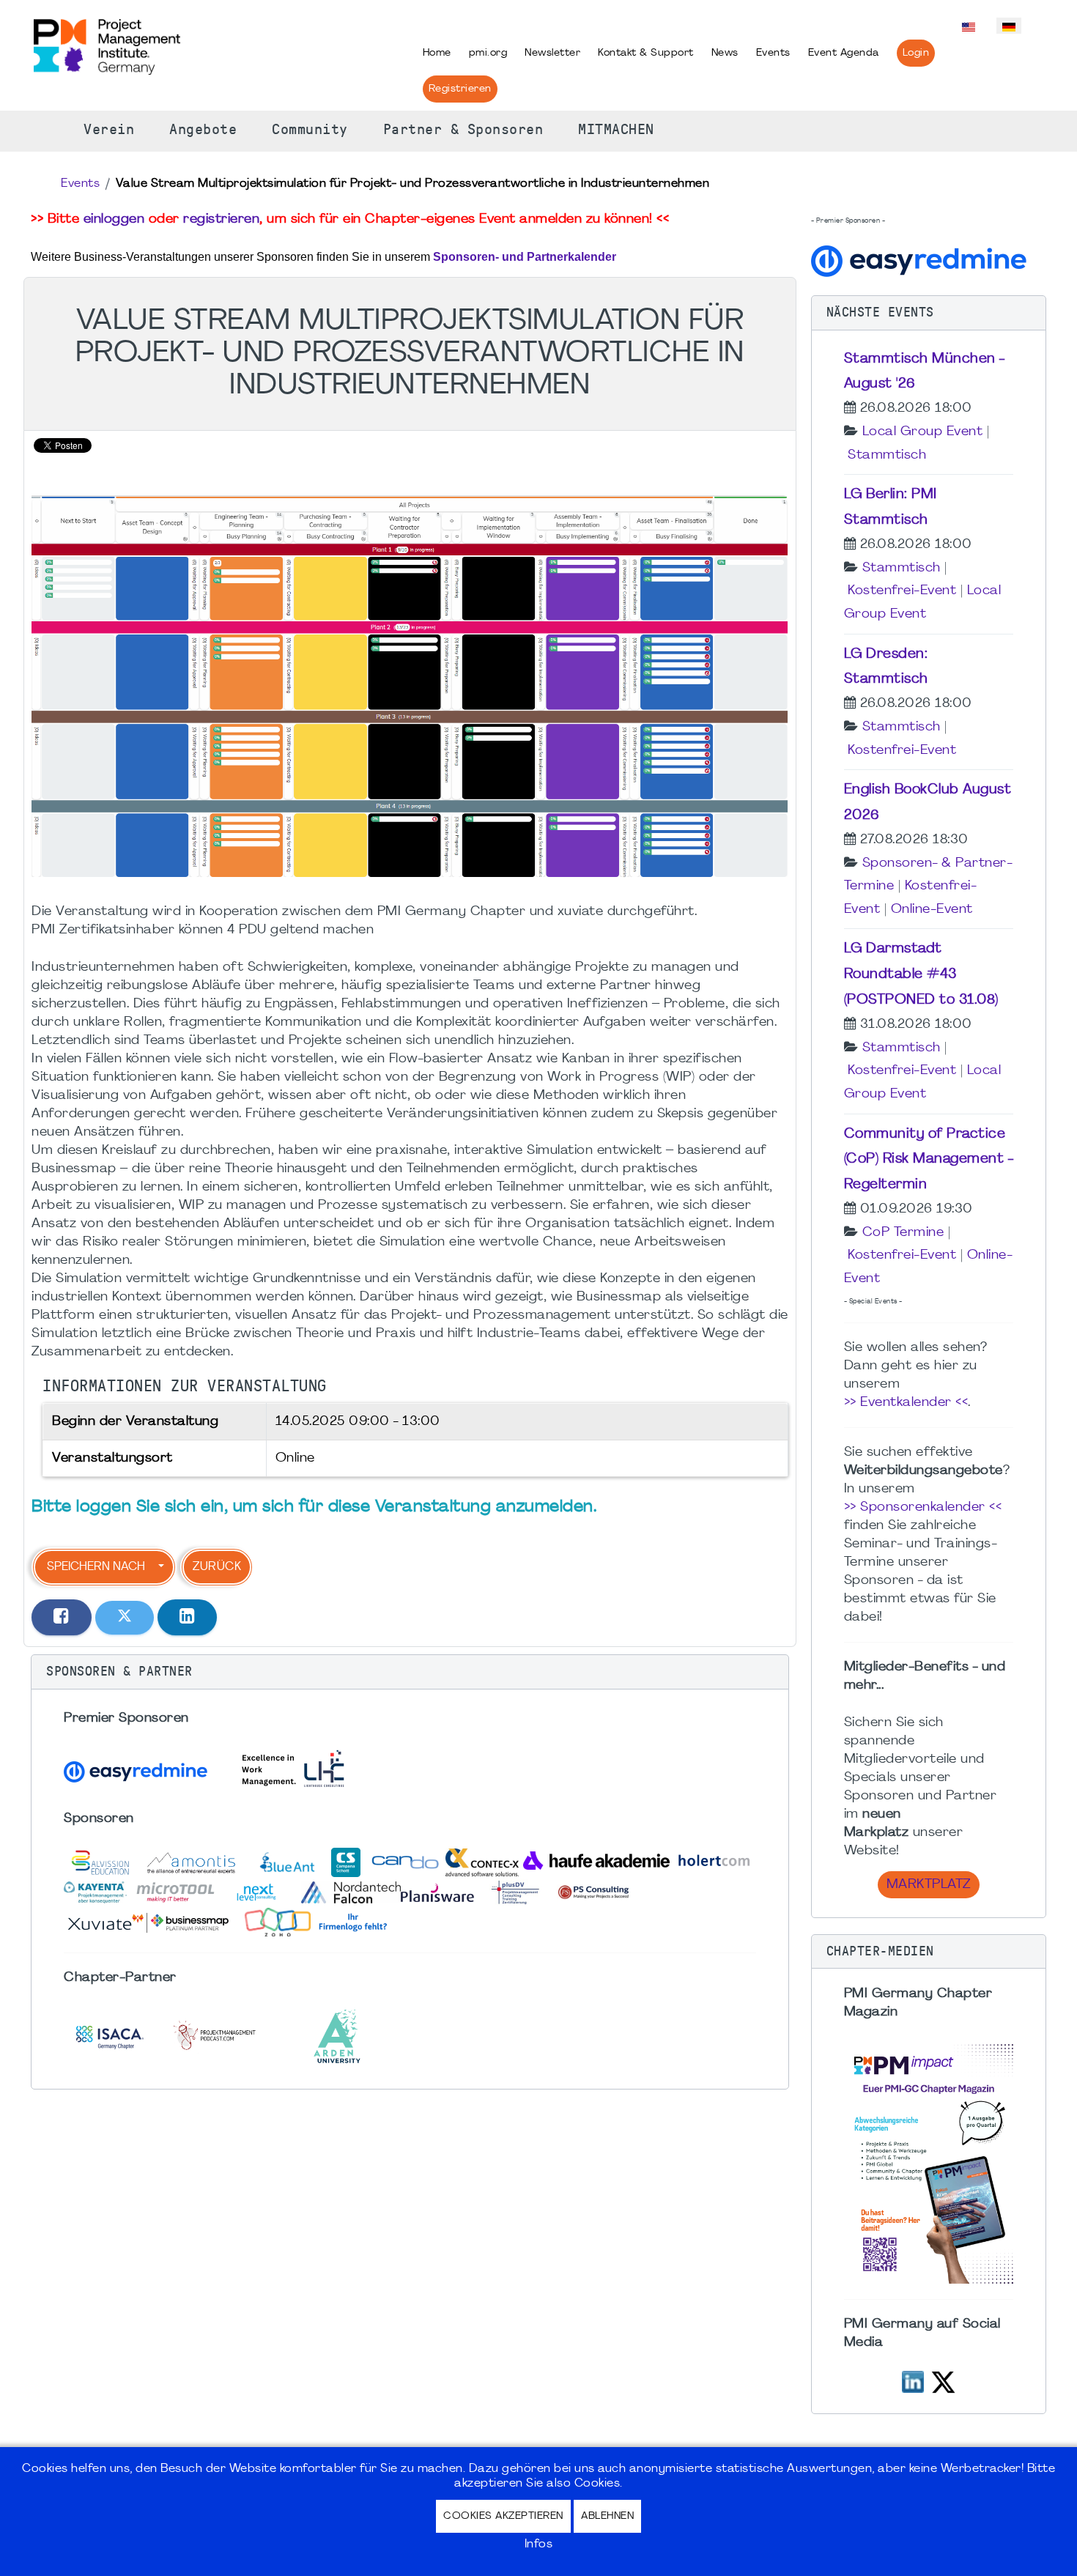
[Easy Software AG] (921, 260)
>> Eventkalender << (906, 1403)
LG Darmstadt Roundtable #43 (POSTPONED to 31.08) (921, 974)
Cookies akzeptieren (503, 2516)
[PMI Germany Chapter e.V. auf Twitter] (943, 2381)
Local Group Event (923, 432)
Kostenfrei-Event (902, 591)
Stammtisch (887, 455)
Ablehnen (607, 2516)
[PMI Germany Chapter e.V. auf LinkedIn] (913, 2381)
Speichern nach (96, 1567)
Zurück (217, 1567)
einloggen (114, 219)
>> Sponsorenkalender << (923, 1507)
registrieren (221, 219)
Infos (539, 2544)
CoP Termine (903, 1233)
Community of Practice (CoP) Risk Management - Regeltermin (929, 1160)
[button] (410, 1672)
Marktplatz (929, 1885)
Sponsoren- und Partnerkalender (525, 257)
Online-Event (932, 910)
